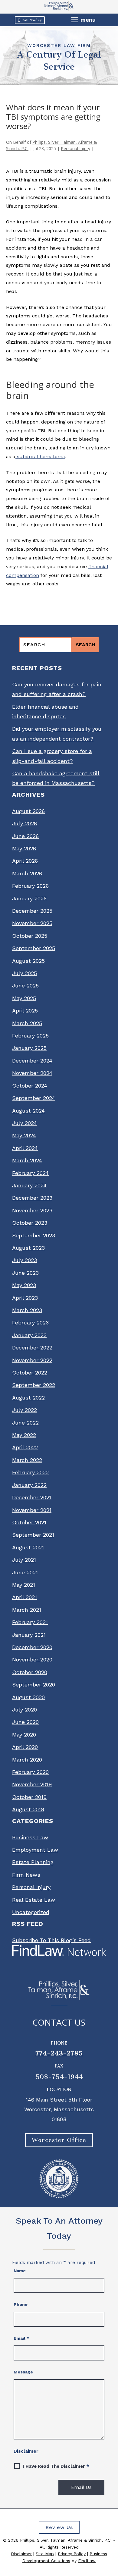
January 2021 (29, 1635)
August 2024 (28, 1111)
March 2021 (27, 1610)
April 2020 (25, 1747)
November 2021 (32, 1510)
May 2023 (24, 1285)
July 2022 (25, 1410)
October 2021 (29, 1522)
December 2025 (32, 911)
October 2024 (30, 1086)
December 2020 (32, 1647)
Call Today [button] (32, 20)
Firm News (26, 1875)
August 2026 (28, 811)
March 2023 (27, 1310)
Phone (21, 2304)
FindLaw (87, 2561)
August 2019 (28, 1809)
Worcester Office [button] (59, 2140)
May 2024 (24, 1135)
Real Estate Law (34, 1900)
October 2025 (30, 936)
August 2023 (28, 1248)
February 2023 (30, 1323)
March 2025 (27, 1023)
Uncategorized (31, 1912)
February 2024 (30, 1173)
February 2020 (30, 1772)
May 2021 (24, 1585)
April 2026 (25, 861)
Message (23, 2372)
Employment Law (35, 1850)
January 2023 (29, 1335)
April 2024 (25, 1148)
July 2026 (25, 823)
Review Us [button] (59, 2527)
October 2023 (30, 1223)
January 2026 (29, 898)
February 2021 (30, 1622)
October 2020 (30, 1672)
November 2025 (32, 923)
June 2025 (25, 986)
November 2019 (32, 1784)
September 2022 (34, 1385)
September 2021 (33, 1535)
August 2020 (28, 1697)
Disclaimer (26, 2451)
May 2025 (24, 998)
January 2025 (29, 1048)
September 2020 (34, 1685)
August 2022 (28, 1398)
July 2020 (25, 1710)
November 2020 (32, 1660)
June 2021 (25, 1572)
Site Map (45, 2554)
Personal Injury (75, 148)
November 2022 (32, 1360)
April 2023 (25, 1298)
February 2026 (30, 886)
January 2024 (29, 1185)
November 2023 (32, 1210)
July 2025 (25, 973)
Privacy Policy (72, 2554)
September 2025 (34, 948)
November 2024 (32, 1073)
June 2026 (25, 836)
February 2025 (30, 1036)
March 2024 (27, 1160)
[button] (84, 20)
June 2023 (25, 1273)
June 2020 (25, 1722)
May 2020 (24, 1735)
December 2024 (32, 1061)
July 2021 (24, 1560)
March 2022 (27, 1460)
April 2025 (25, 1011)
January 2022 (29, 1485)
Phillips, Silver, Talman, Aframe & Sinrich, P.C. (66, 2540)
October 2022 (30, 1373)
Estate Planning (33, 1862)
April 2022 (25, 1447)
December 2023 (32, 1198)
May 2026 (24, 848)
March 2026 (27, 873)
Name (20, 2271)
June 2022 (25, 1423)
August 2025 (28, 961)
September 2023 (34, 1235)
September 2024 (34, 1098)
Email (21, 2338)
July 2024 (25, 1123)
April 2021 (25, 1597)
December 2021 (32, 1497)
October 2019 (29, 1797)
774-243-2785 (59, 2053)
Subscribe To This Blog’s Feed (51, 1940)
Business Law (30, 1837)
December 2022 (32, 1348)
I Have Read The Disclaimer (56, 2466)
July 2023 (25, 1260)
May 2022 (24, 1435)
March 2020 (27, 1760)
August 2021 (28, 1547)
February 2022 (30, 1472)
